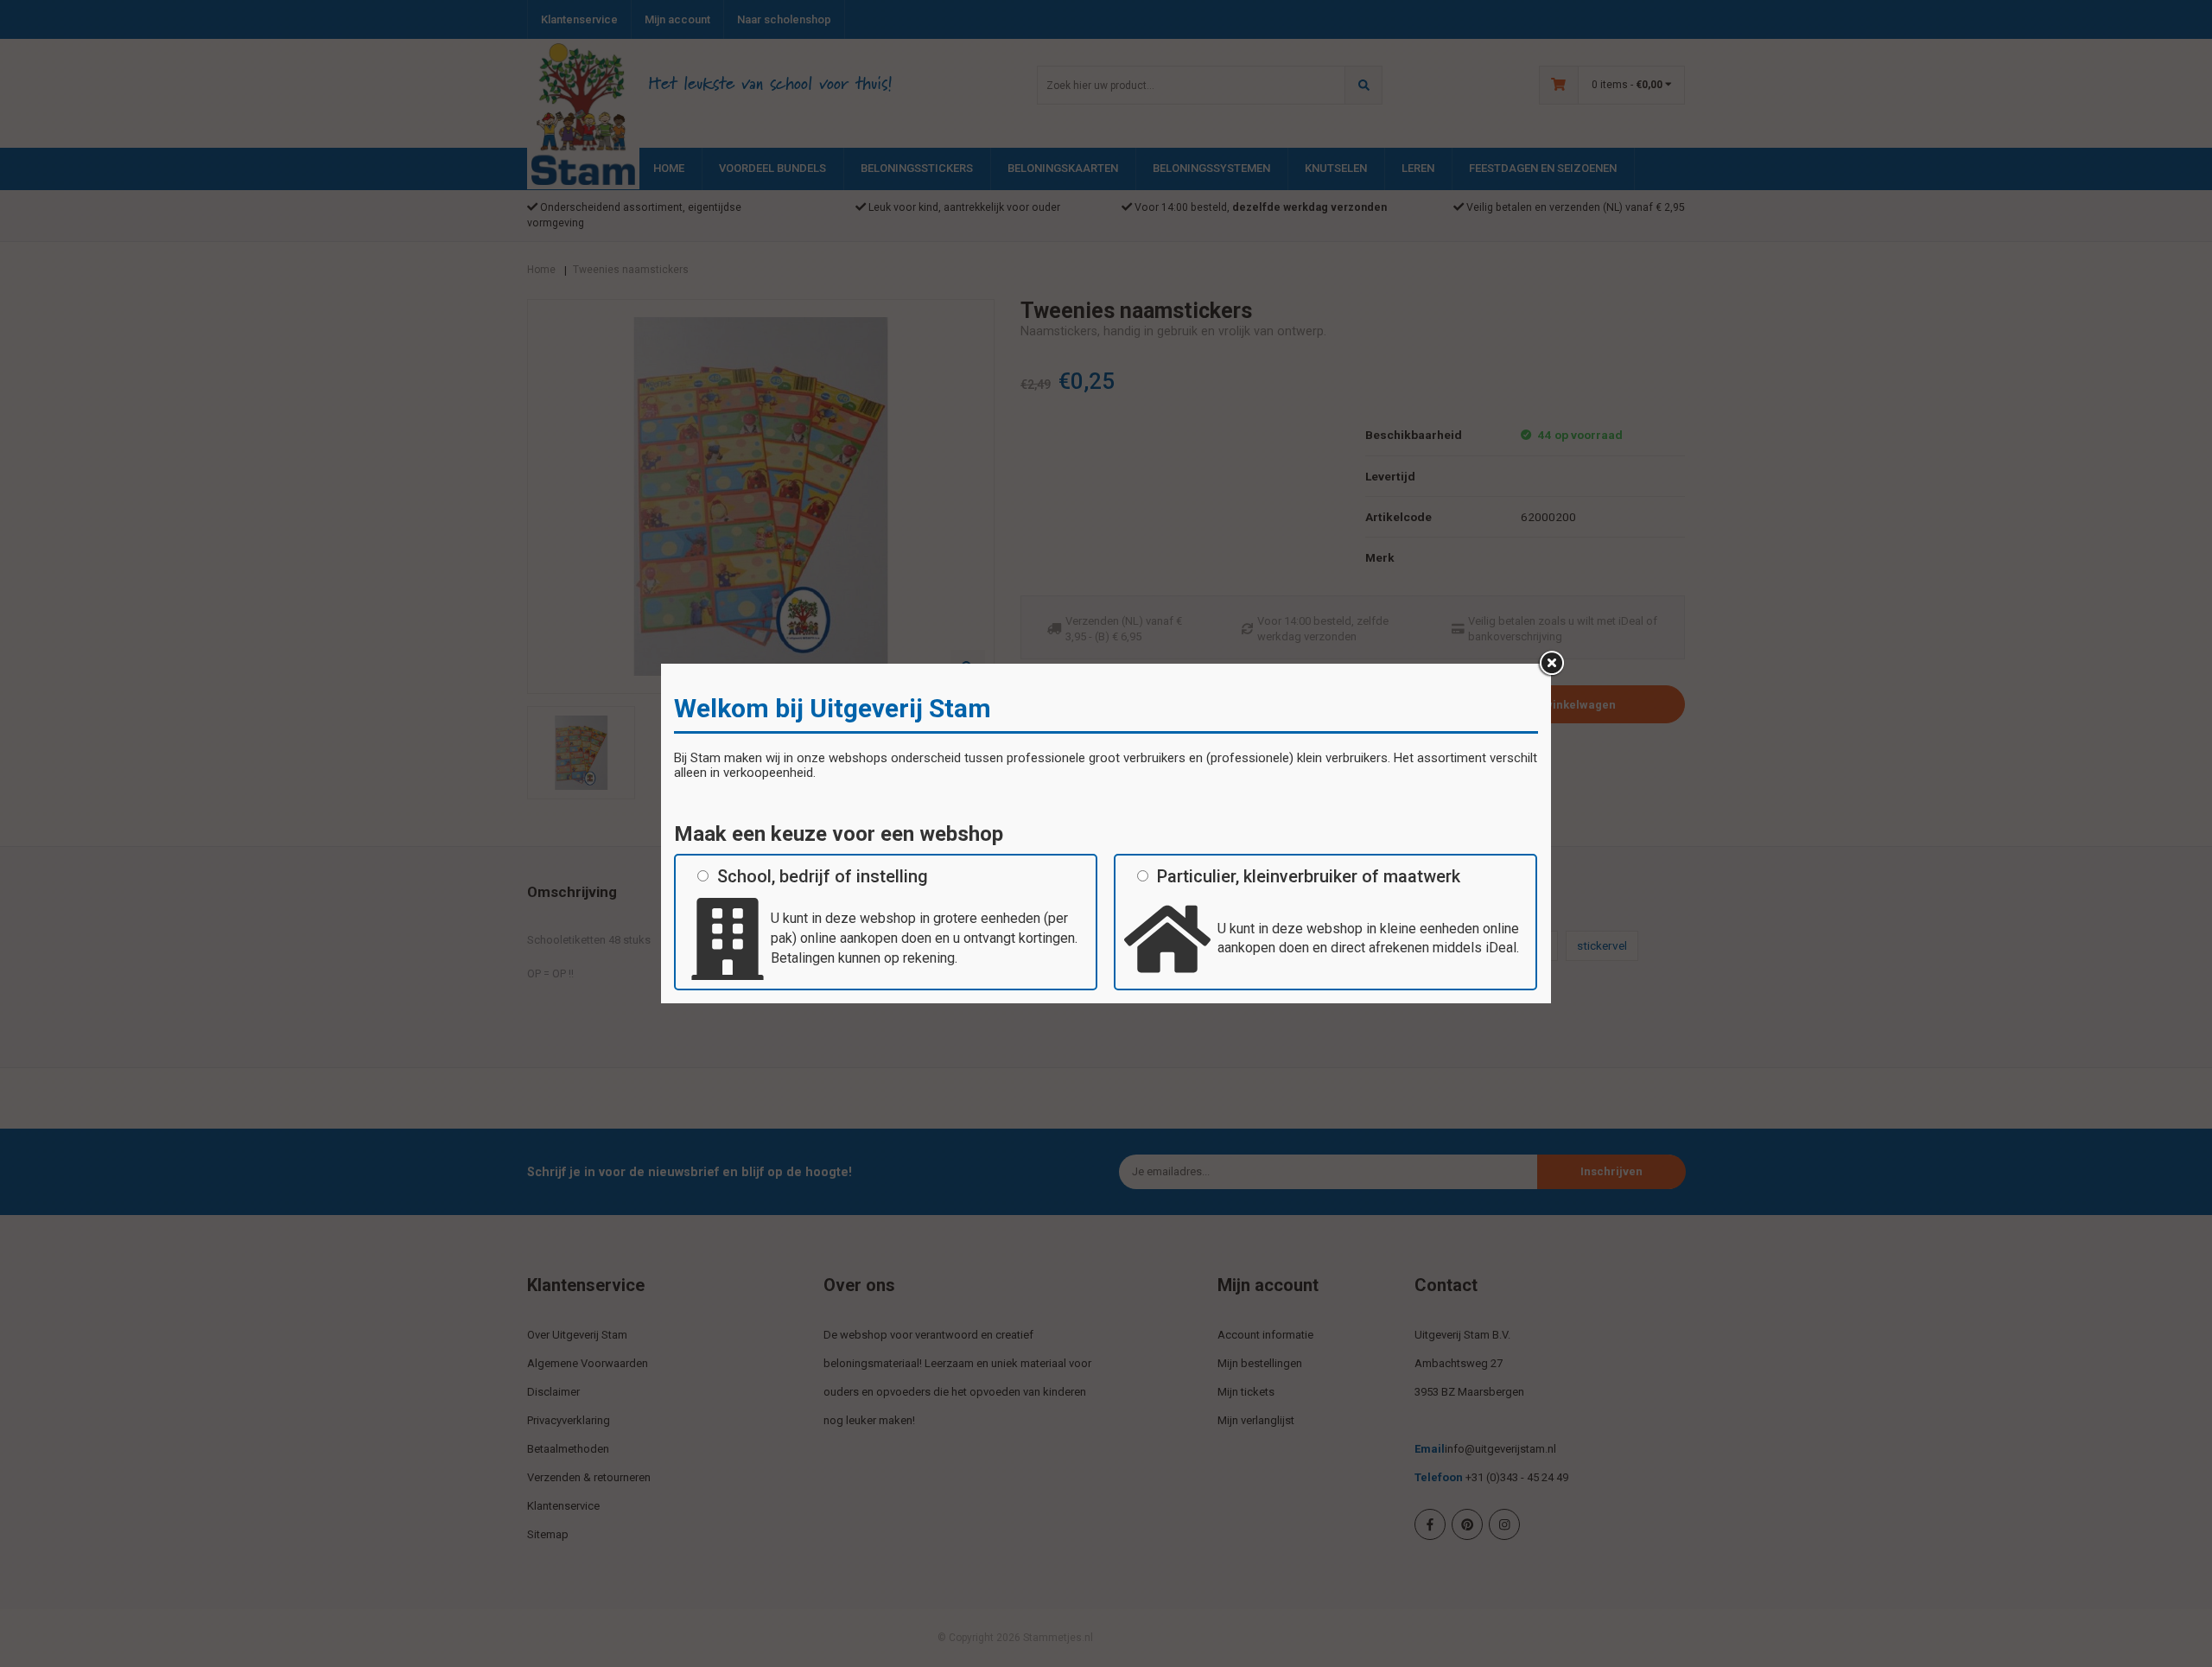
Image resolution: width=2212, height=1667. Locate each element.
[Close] (1551, 664)
